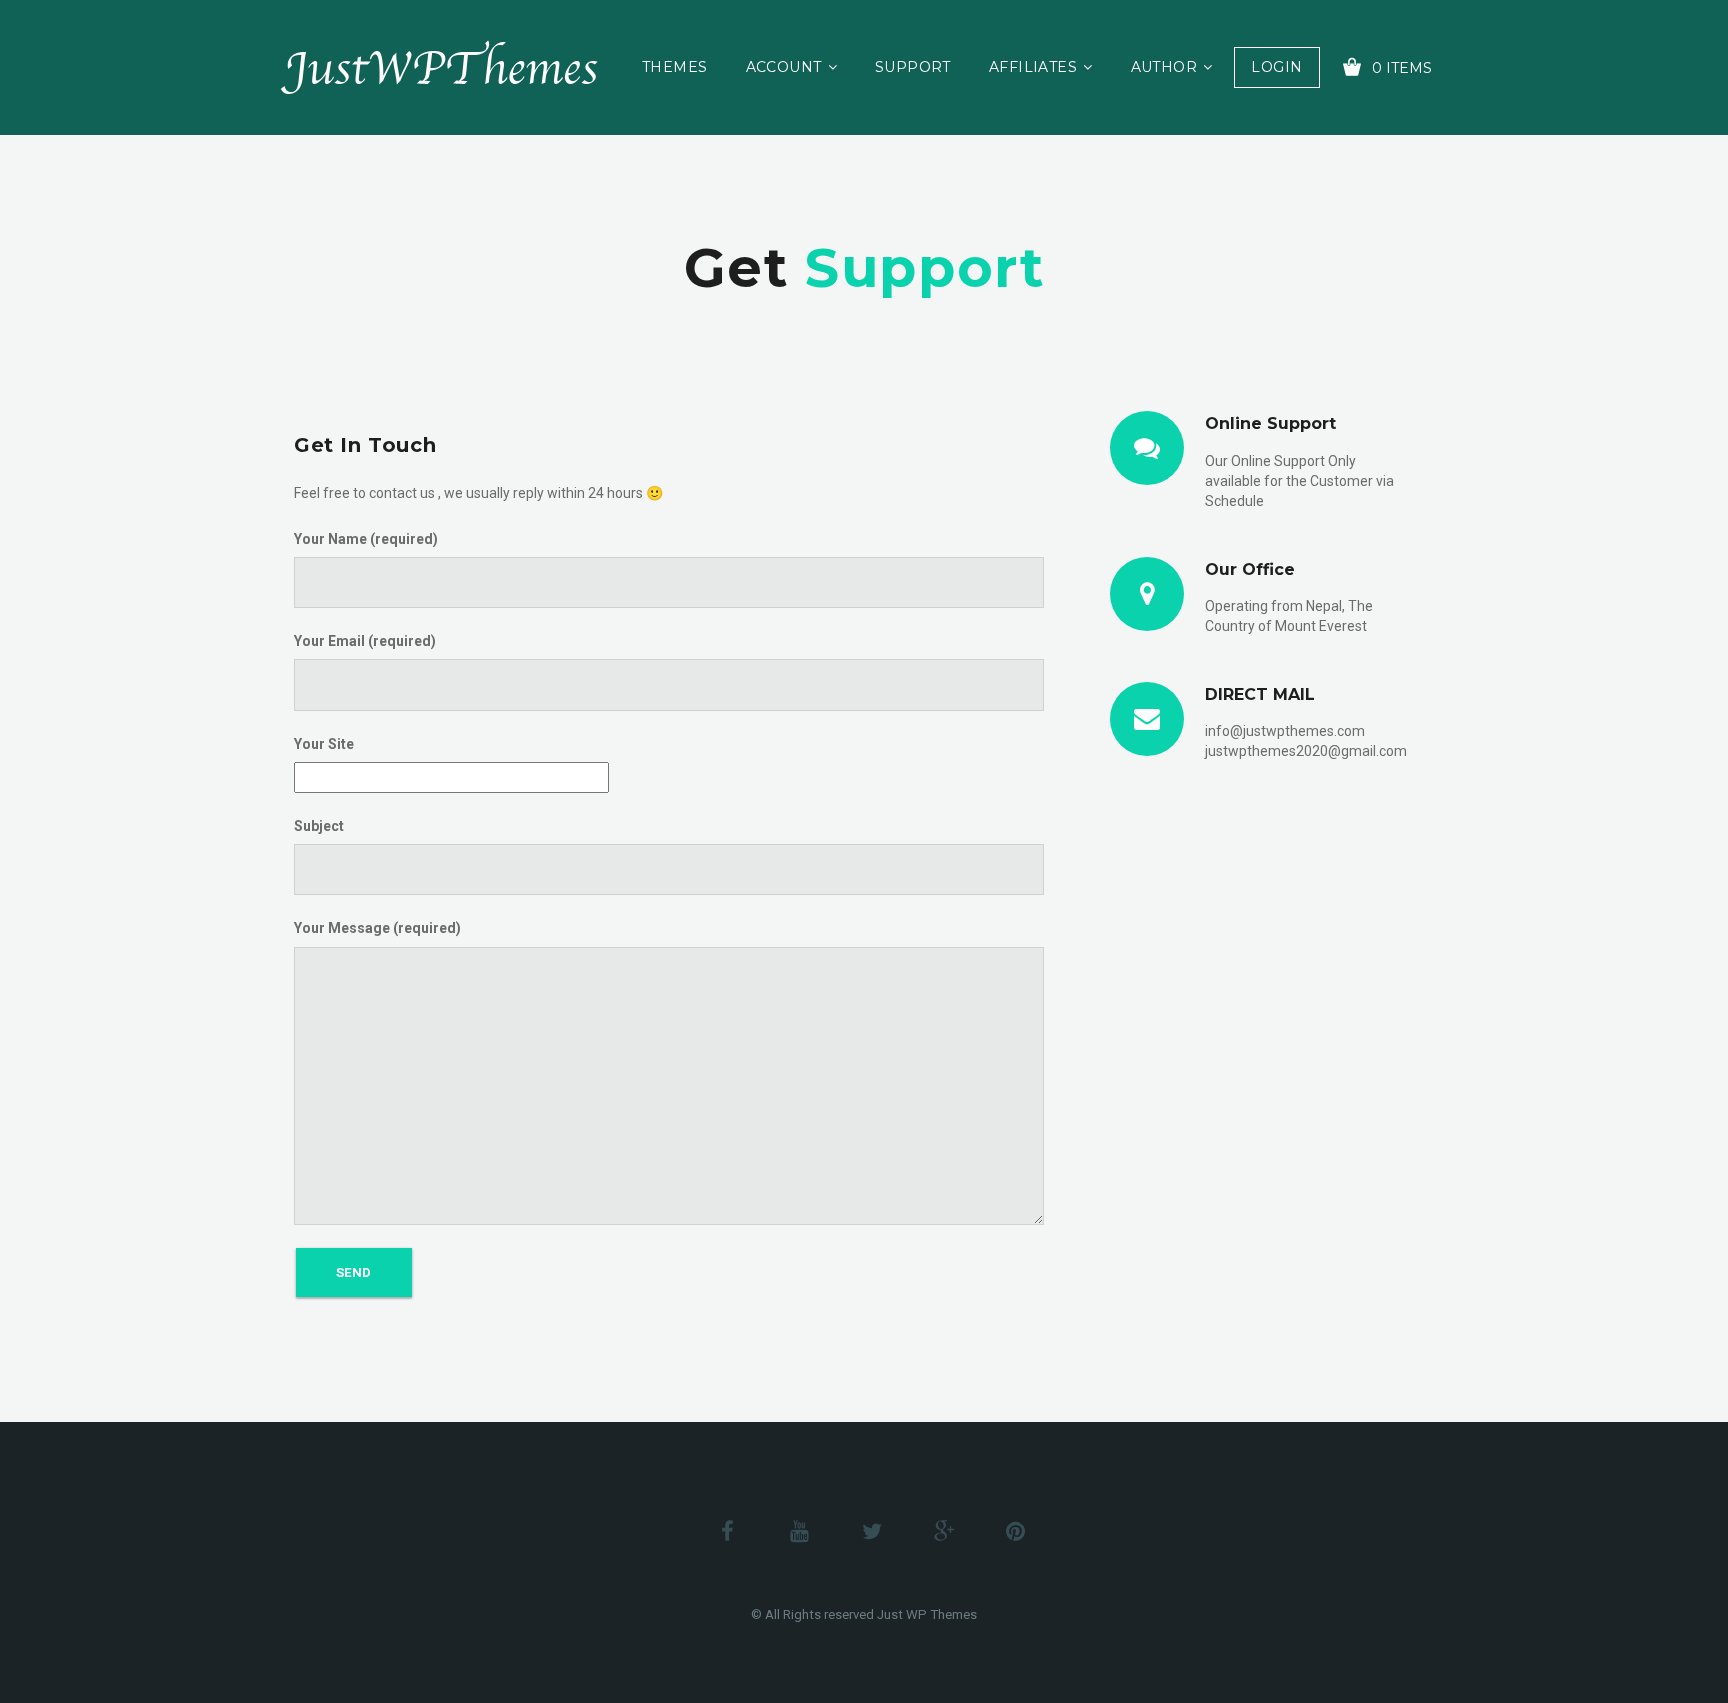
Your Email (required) (365, 641)
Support (913, 67)
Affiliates (1033, 67)
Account (784, 67)
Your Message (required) (377, 928)
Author (1164, 67)
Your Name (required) (366, 539)
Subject (319, 826)
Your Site (324, 744)
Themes (675, 67)
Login (1276, 67)
